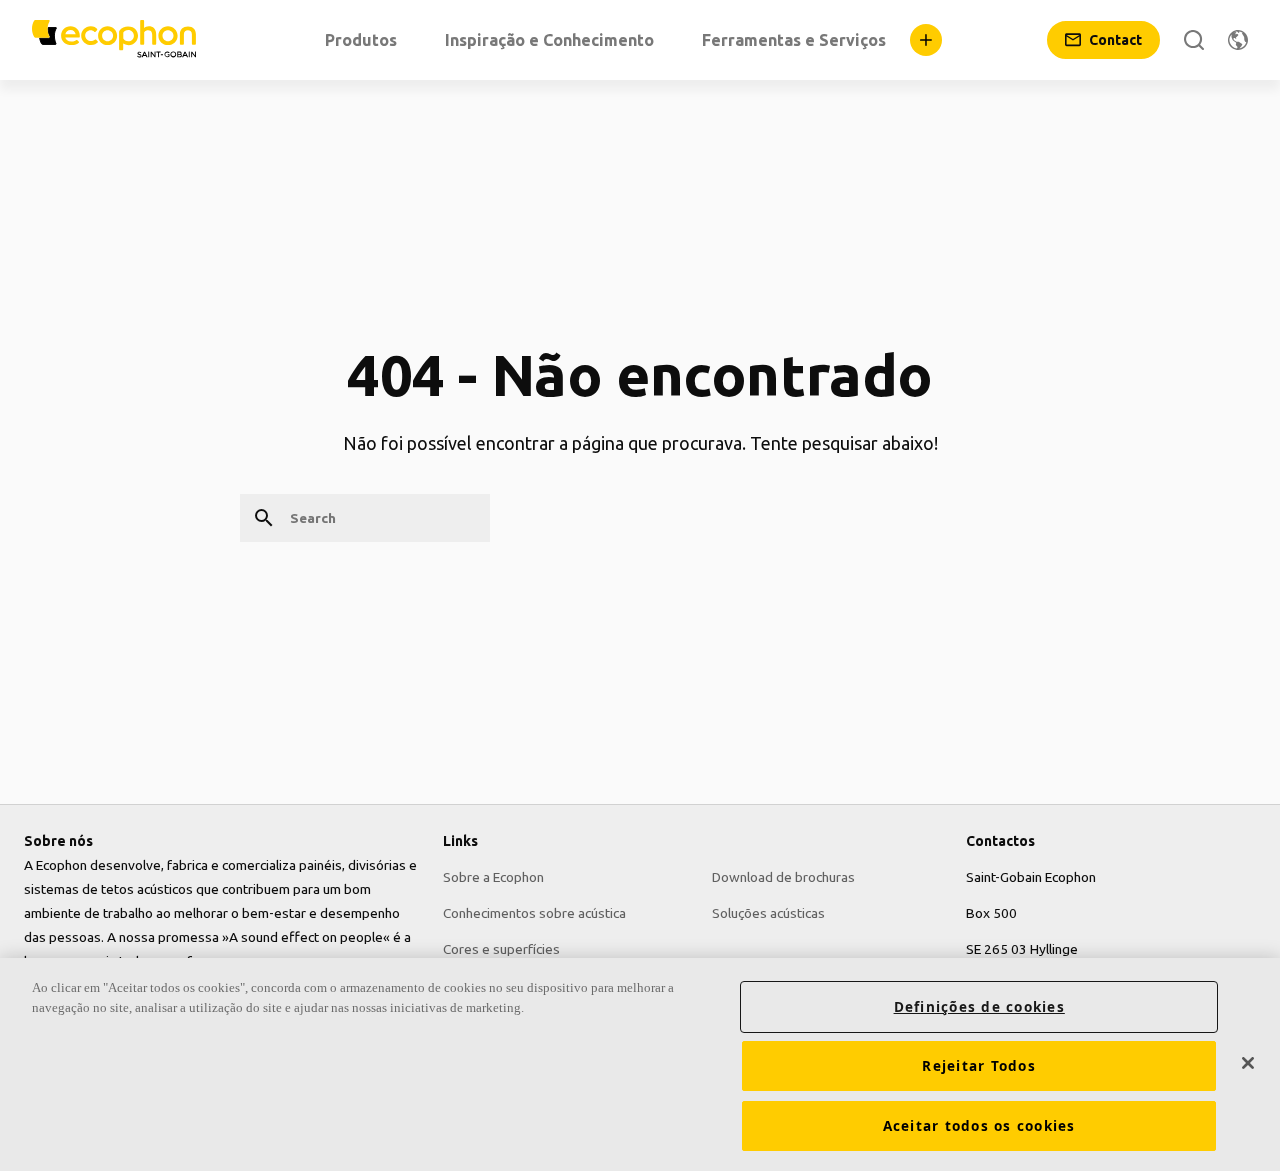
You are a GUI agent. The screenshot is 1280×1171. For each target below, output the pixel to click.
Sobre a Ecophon (493, 877)
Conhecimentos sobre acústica (534, 913)
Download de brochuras (783, 877)
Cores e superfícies (501, 949)
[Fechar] (1248, 1063)
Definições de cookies (979, 1007)
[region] (640, 1064)
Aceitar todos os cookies (979, 1126)
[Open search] (1194, 40)
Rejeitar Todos (979, 1066)
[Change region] (1238, 40)
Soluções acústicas (768, 913)
